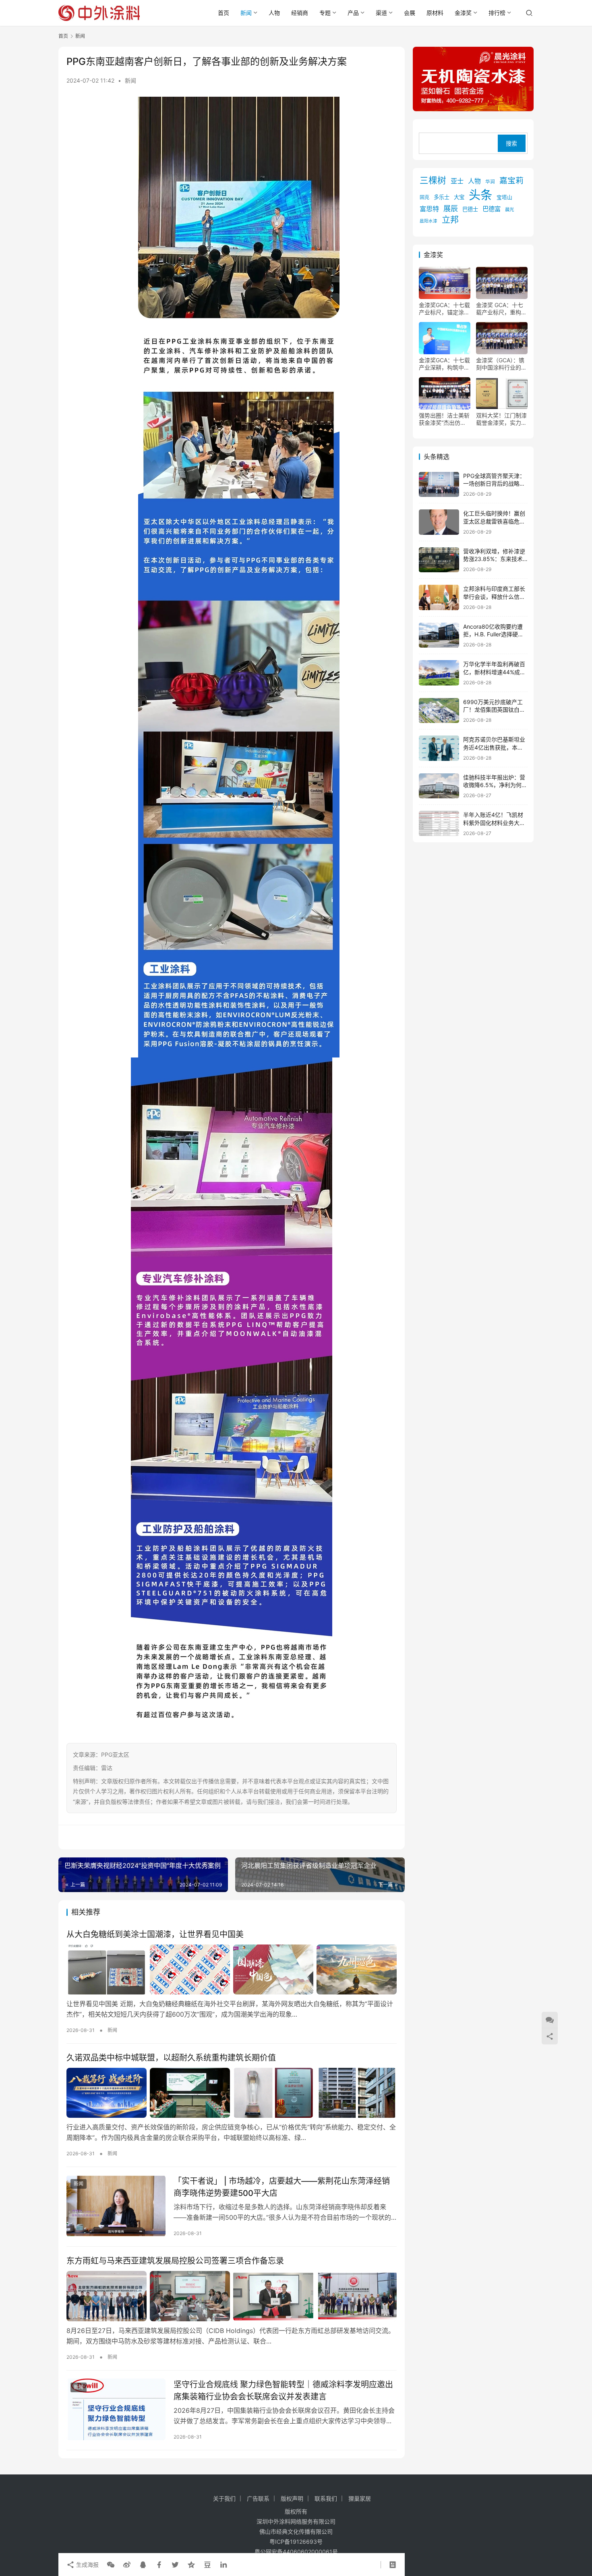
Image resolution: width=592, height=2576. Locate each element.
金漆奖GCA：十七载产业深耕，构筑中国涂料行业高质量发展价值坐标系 (444, 364)
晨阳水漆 (428, 221)
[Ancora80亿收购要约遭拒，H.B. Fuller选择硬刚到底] (439, 635)
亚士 (457, 181)
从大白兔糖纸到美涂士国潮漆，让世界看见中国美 (155, 1934)
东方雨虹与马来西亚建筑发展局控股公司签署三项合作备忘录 (175, 2261)
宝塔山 (504, 197)
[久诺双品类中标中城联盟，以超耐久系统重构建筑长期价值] (232, 2093)
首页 (224, 13)
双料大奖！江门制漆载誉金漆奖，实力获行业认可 (501, 419)
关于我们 (224, 2498)
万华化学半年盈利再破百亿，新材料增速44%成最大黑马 (494, 672)
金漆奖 (463, 13)
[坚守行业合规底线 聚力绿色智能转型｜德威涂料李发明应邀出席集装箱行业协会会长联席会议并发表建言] (116, 2410)
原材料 (435, 13)
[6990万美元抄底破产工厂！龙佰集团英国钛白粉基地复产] (439, 711)
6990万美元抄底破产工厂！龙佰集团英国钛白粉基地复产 (494, 710)
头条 (480, 195)
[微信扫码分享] (111, 2565)
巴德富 (492, 209)
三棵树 (433, 180)
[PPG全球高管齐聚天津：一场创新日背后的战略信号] (439, 485)
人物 (274, 13)
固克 (424, 197)
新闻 (246, 13)
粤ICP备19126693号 (296, 2542)
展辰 (451, 208)
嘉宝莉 (511, 181)
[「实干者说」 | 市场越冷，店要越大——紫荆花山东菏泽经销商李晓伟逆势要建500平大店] (116, 2206)
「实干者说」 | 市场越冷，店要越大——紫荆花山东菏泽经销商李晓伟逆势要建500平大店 (282, 2187)
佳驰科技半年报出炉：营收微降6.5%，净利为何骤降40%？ (495, 785)
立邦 (450, 219)
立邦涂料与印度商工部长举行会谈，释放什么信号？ (494, 596)
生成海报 (87, 2565)
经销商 (300, 13)
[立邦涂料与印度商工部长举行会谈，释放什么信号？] (439, 597)
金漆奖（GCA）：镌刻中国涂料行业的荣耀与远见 (501, 364)
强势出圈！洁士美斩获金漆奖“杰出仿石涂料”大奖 (444, 419)
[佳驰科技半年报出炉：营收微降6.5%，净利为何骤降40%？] (439, 786)
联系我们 (326, 2498)
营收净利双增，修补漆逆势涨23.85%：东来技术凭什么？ (494, 559)
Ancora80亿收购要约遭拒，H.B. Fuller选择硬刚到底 (493, 634)
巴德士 (470, 209)
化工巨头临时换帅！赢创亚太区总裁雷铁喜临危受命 (494, 521)
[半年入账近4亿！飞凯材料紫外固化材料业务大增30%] (439, 824)
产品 (353, 13)
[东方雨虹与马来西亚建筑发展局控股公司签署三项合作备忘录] (232, 2296)
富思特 (429, 209)
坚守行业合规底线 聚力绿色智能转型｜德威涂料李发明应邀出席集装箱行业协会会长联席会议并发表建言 (283, 2390)
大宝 (459, 197)
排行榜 (497, 13)
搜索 (511, 143)
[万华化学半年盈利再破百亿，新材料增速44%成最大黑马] (439, 673)
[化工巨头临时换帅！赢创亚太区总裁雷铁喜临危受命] (439, 522)
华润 (490, 182)
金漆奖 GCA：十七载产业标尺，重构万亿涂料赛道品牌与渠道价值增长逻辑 (501, 309)
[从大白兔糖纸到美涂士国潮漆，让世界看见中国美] (232, 1969)
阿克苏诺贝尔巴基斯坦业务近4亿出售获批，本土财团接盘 (494, 747)
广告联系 (258, 2498)
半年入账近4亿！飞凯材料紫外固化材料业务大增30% (494, 823)
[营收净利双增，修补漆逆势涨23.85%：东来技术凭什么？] (439, 560)
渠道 (381, 13)
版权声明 (292, 2498)
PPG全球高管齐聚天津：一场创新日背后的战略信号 (494, 484)
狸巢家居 (360, 2498)
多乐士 (442, 197)
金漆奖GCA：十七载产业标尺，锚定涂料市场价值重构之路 (444, 309)
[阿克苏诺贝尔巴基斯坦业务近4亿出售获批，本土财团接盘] (439, 748)
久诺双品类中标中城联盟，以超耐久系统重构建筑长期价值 (171, 2058)
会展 (410, 13)
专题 (325, 13)
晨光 (509, 210)
